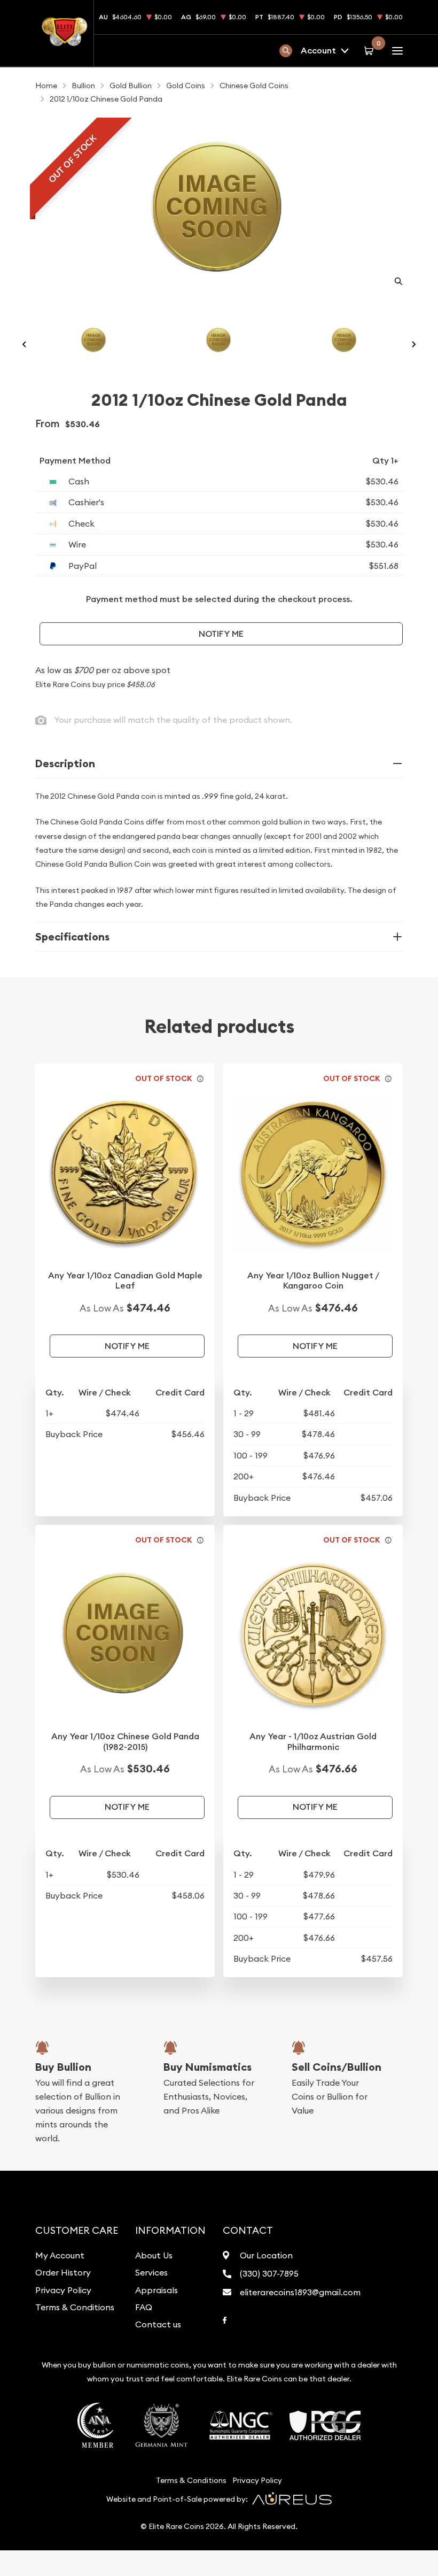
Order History (63, 2272)
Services (151, 2272)
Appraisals (157, 2290)
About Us (154, 2255)
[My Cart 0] (370, 50)
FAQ (144, 2307)
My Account (60, 2255)
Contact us (158, 2324)
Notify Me (221, 634)
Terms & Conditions (75, 2307)
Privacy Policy (63, 2290)
